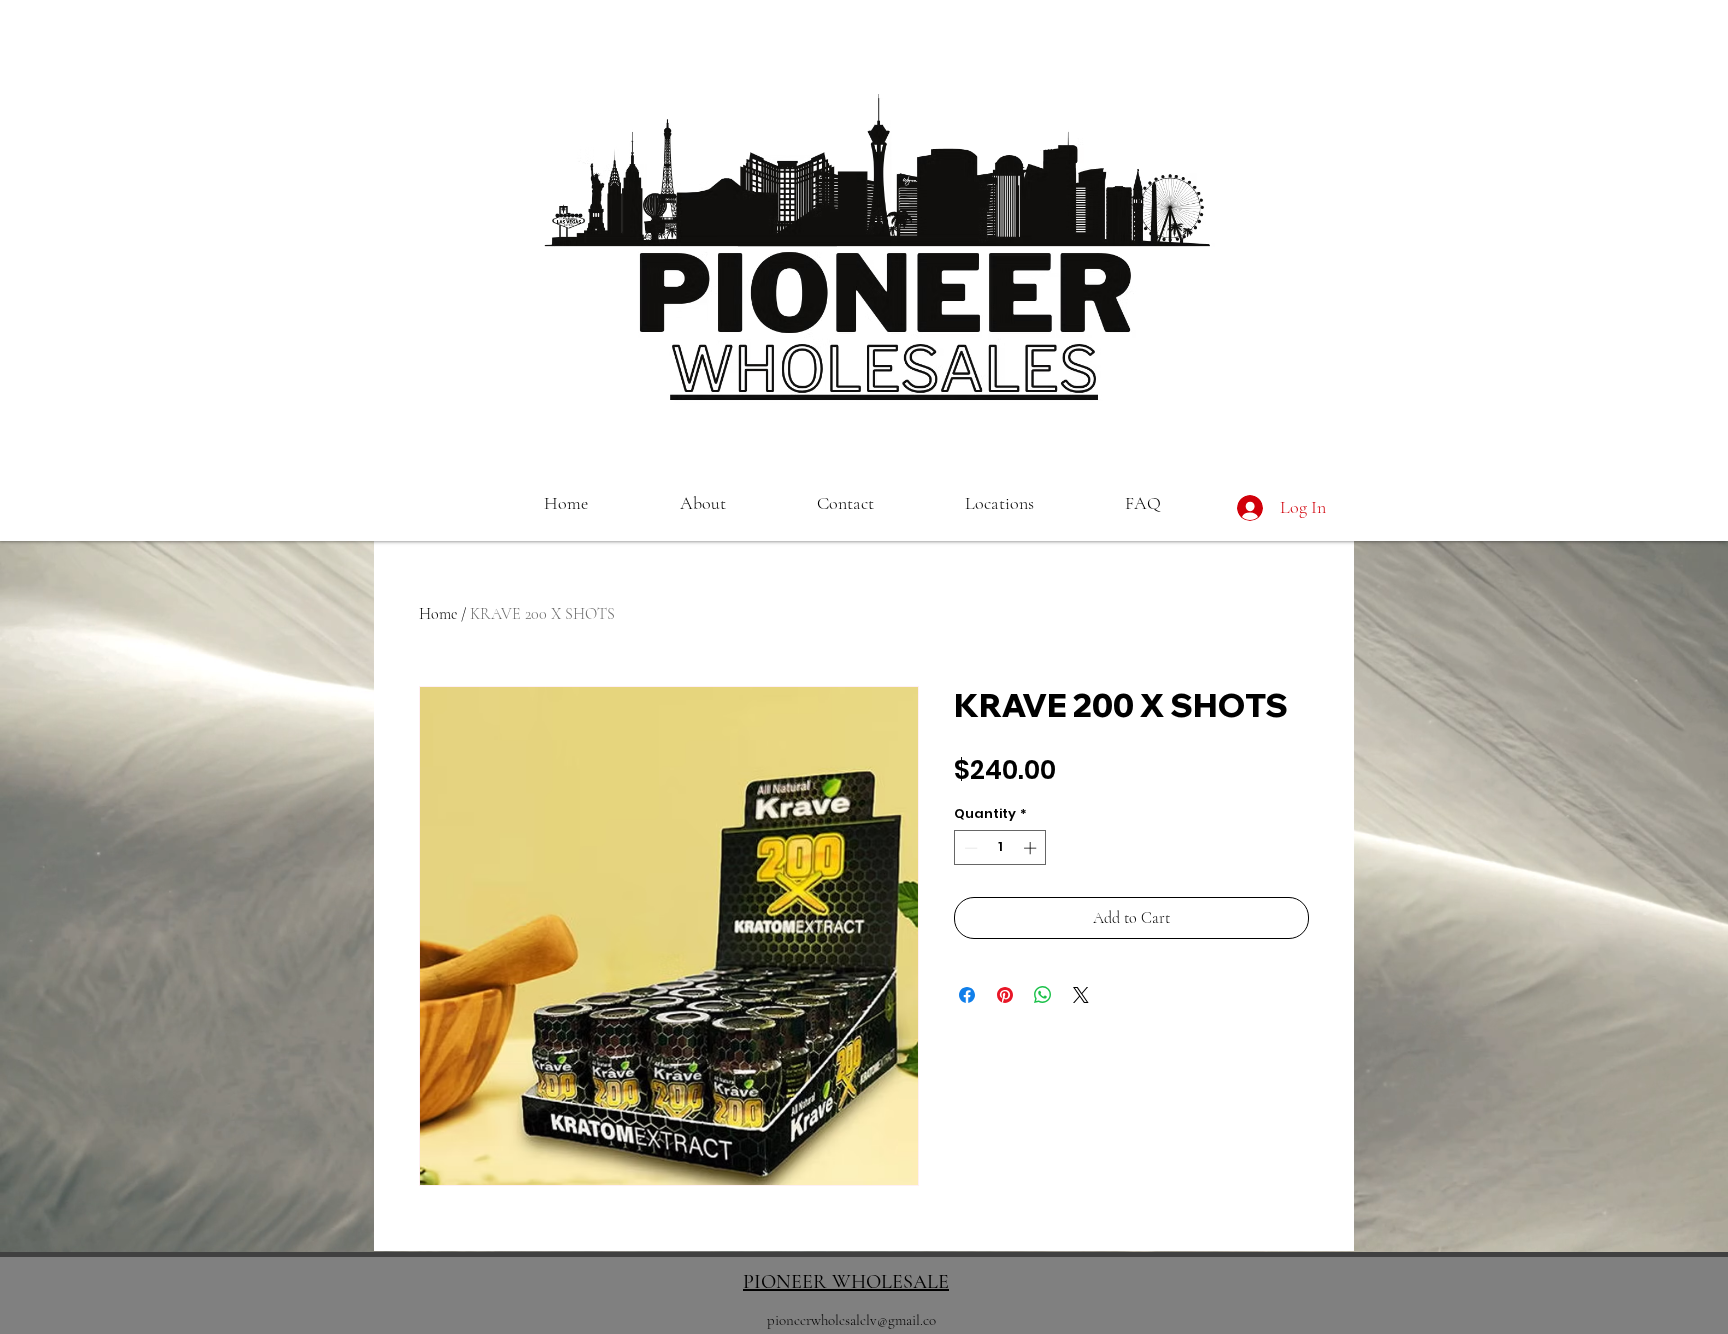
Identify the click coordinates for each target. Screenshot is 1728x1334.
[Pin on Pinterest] (1005, 995)
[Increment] (1032, 848)
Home (438, 614)
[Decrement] (969, 848)
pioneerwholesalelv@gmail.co (851, 1320)
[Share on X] (1081, 995)
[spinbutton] (1000, 848)
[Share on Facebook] (967, 995)
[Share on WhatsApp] (1043, 995)
